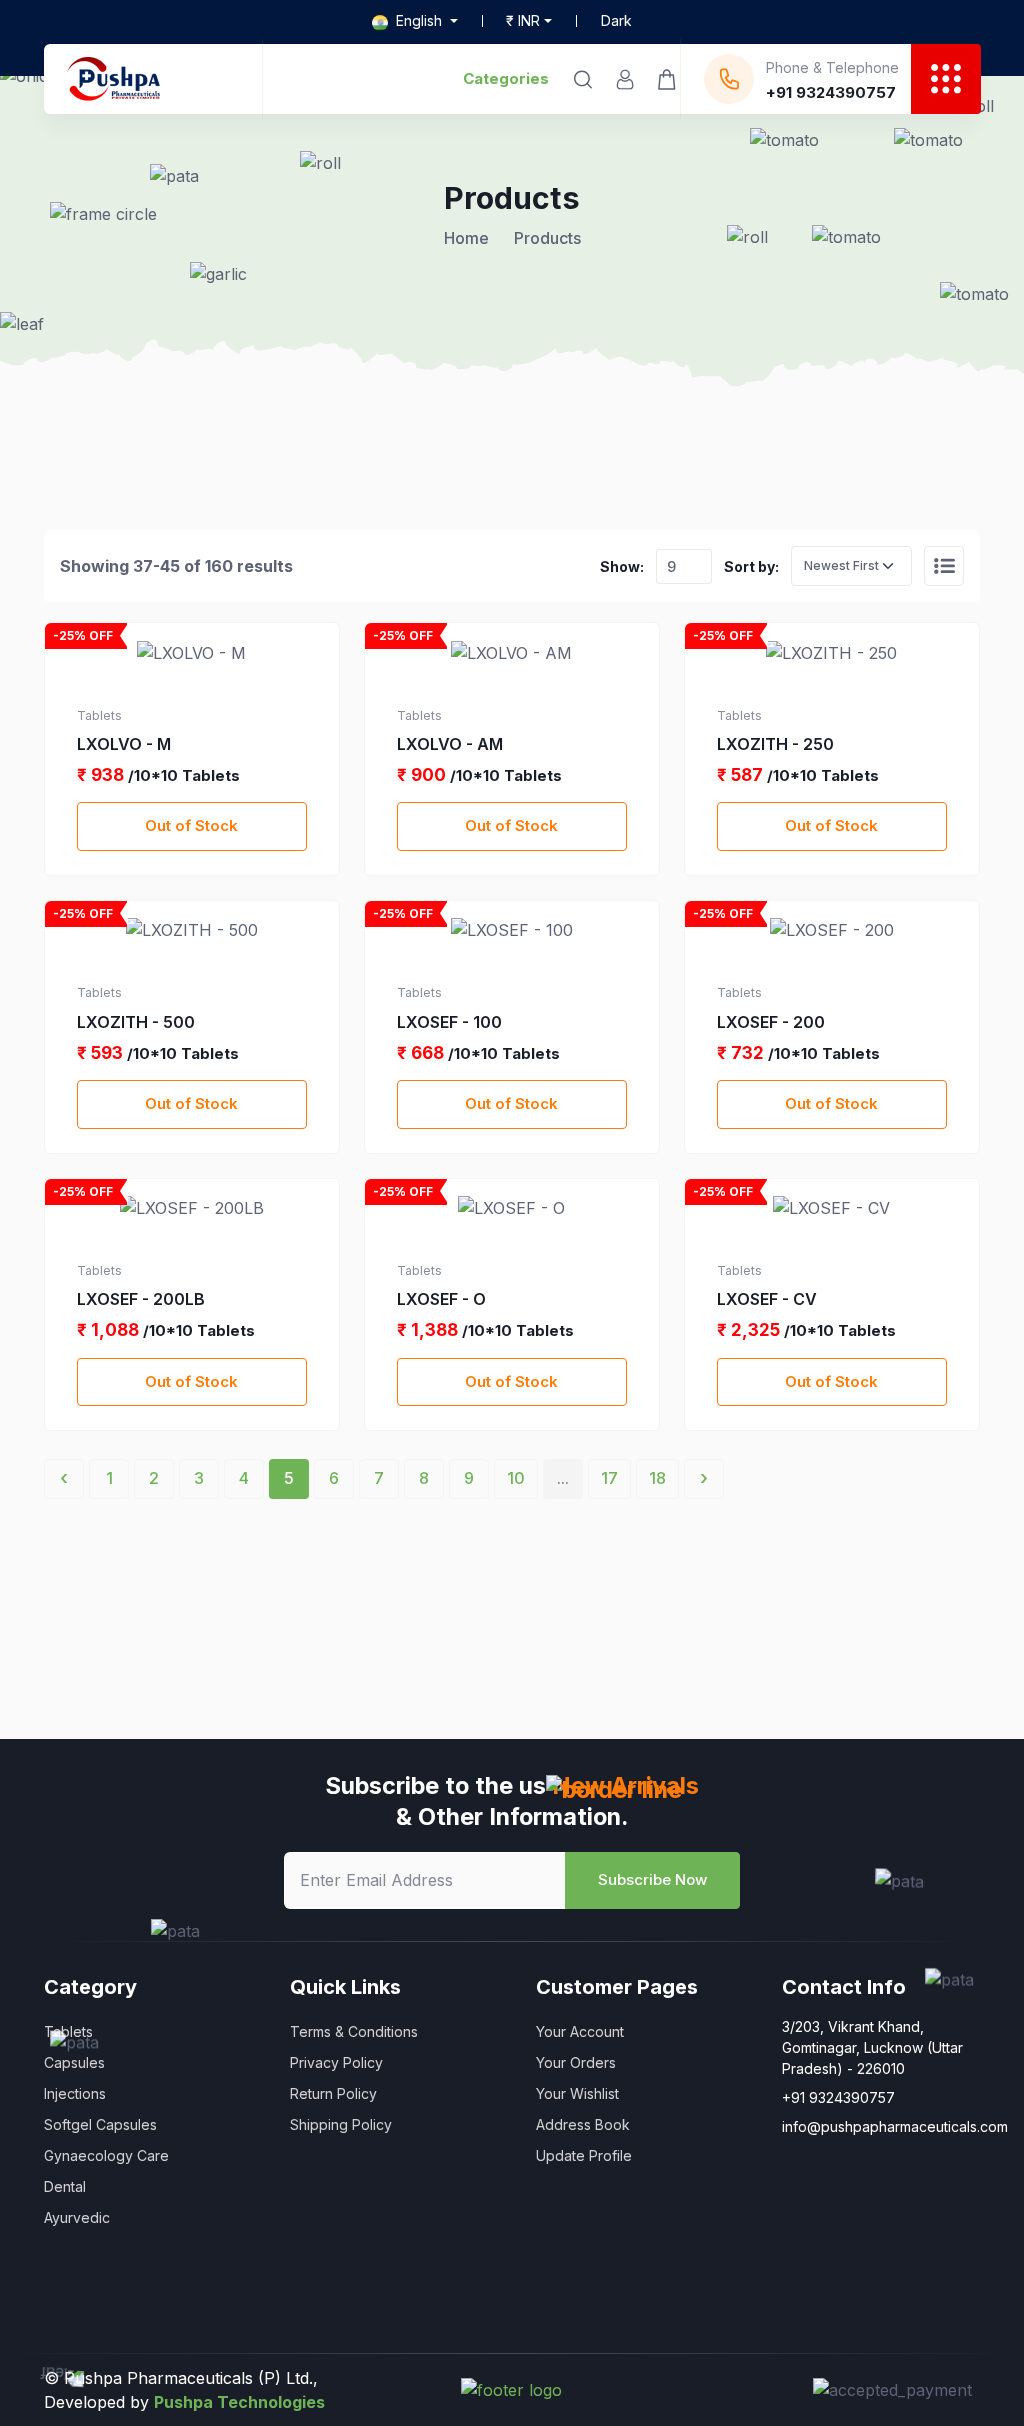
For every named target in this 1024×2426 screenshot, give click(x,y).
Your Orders (576, 2062)
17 (609, 1478)
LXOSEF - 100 (449, 1022)
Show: (622, 566)
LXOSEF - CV (767, 1299)
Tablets (68, 2031)
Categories (506, 78)
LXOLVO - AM (450, 744)
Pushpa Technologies (239, 2402)
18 (657, 1478)
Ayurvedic (77, 2217)
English (419, 20)
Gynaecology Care (106, 2155)
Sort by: (751, 566)
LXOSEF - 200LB (141, 1299)
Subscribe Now (652, 1879)
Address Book (583, 2124)
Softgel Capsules (100, 2124)
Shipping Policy (341, 2124)
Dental (65, 2186)
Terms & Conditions (354, 2031)
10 (516, 1478)
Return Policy (333, 2093)
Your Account (580, 2031)
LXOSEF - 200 (771, 1022)
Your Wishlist (577, 2093)
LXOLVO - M (124, 744)
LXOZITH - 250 (775, 744)
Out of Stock (191, 825)
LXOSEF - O (441, 1299)
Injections (75, 2093)
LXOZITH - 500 (136, 1022)
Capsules (74, 2062)
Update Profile (584, 2155)
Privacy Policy (336, 2062)
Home (466, 238)
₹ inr (523, 20)
